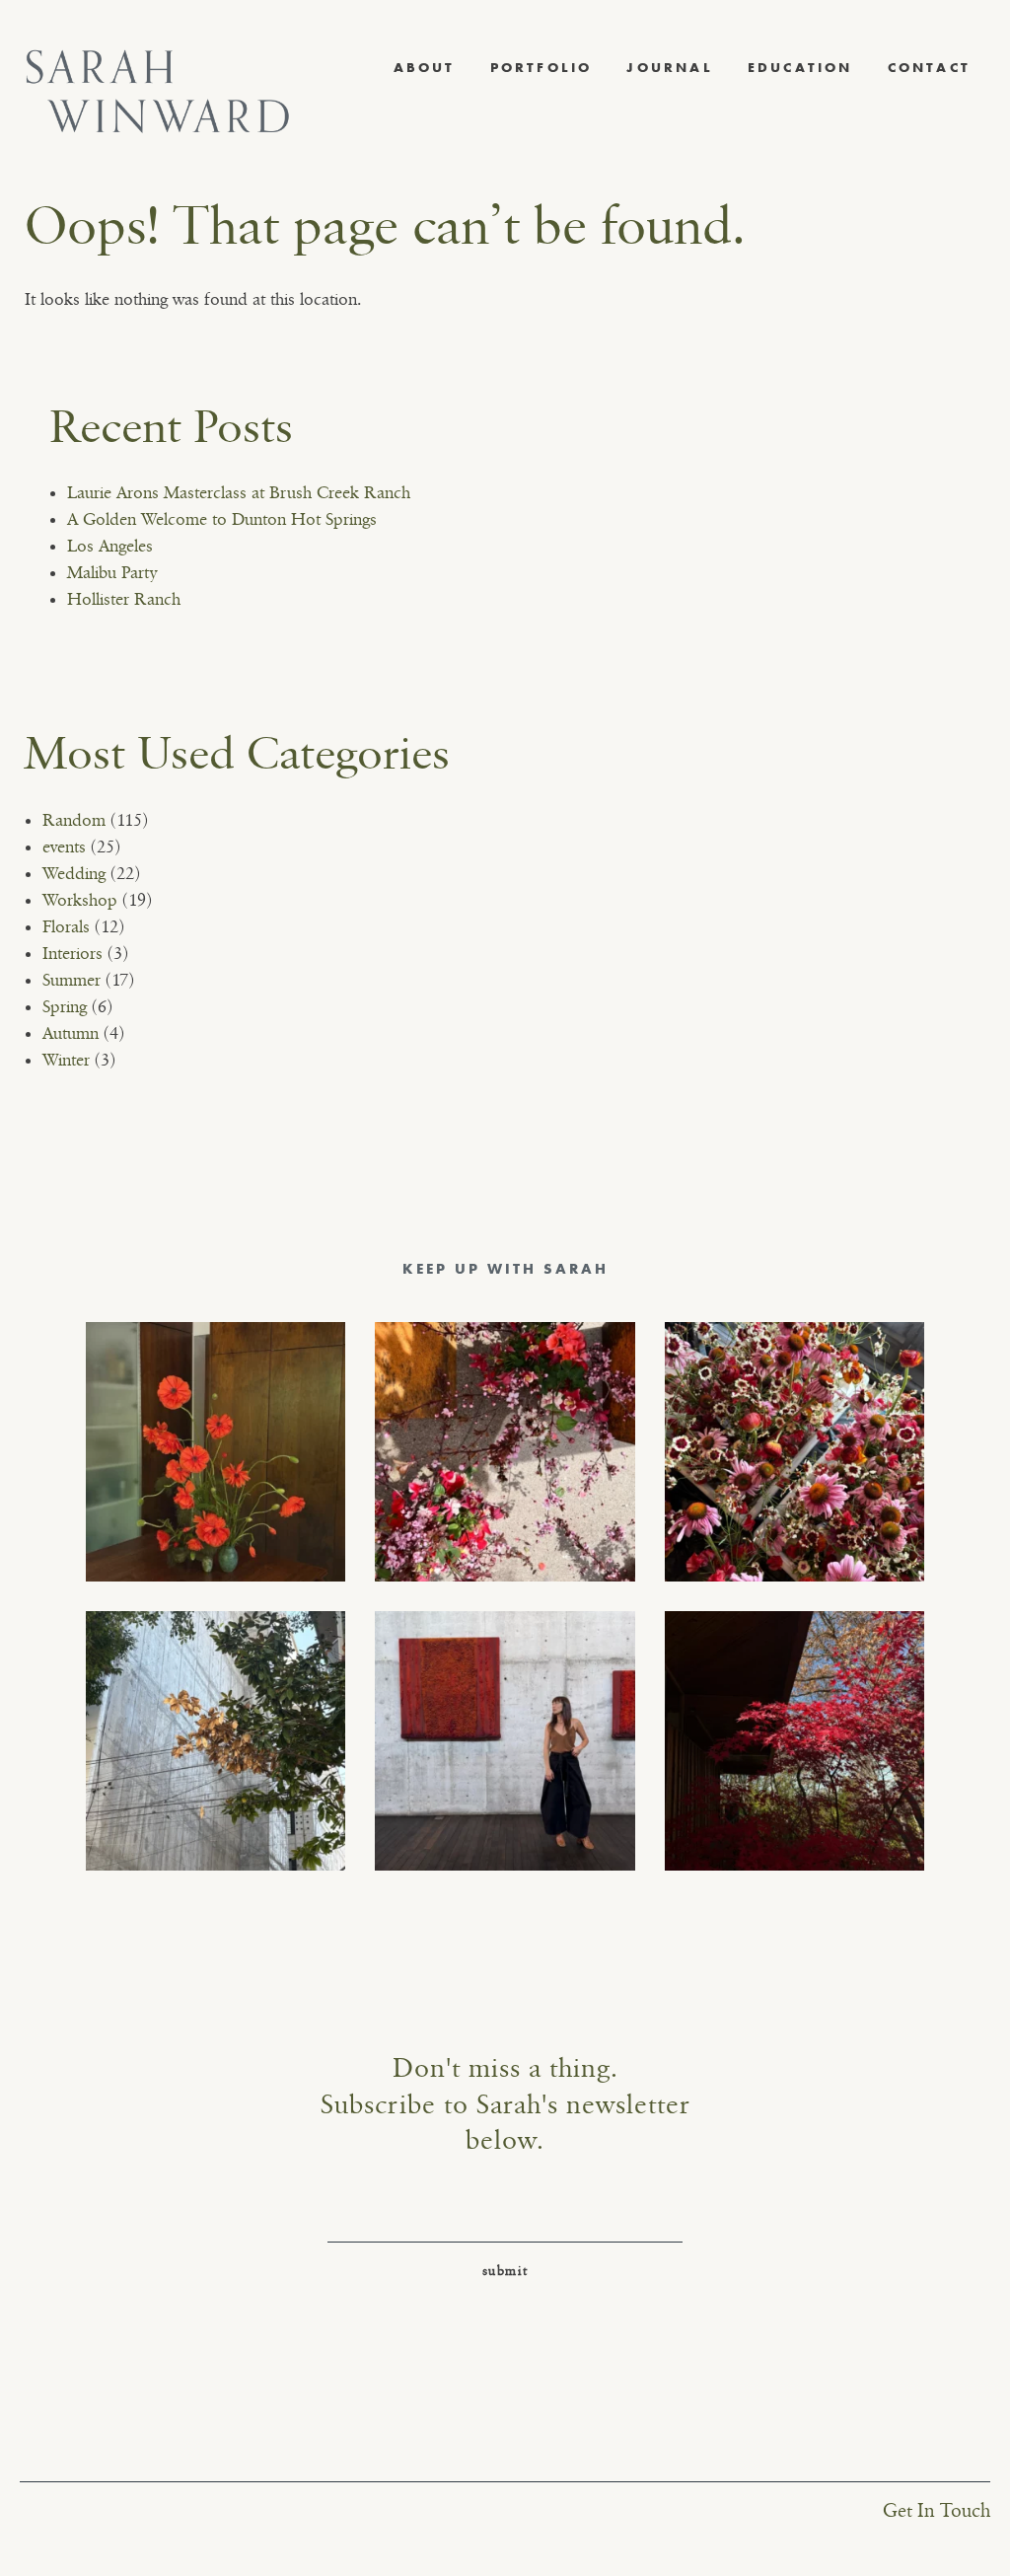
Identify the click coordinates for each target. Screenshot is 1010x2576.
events (64, 847)
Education (800, 67)
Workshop (80, 901)
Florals (66, 927)
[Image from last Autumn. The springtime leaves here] (794, 1741)
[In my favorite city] (505, 1741)
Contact (929, 67)
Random (74, 821)
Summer (72, 981)
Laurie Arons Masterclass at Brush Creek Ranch (239, 493)
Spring (65, 1007)
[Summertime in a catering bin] (794, 1452)
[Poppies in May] (216, 1452)
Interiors (72, 954)
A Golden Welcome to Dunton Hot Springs (222, 520)
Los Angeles (110, 547)
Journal (669, 67)
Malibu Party (112, 573)
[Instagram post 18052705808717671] (216, 1741)
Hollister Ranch (124, 600)
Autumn (71, 1034)
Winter (66, 1061)
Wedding (74, 874)
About (425, 67)
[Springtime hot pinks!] (505, 1452)
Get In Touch (937, 2511)
